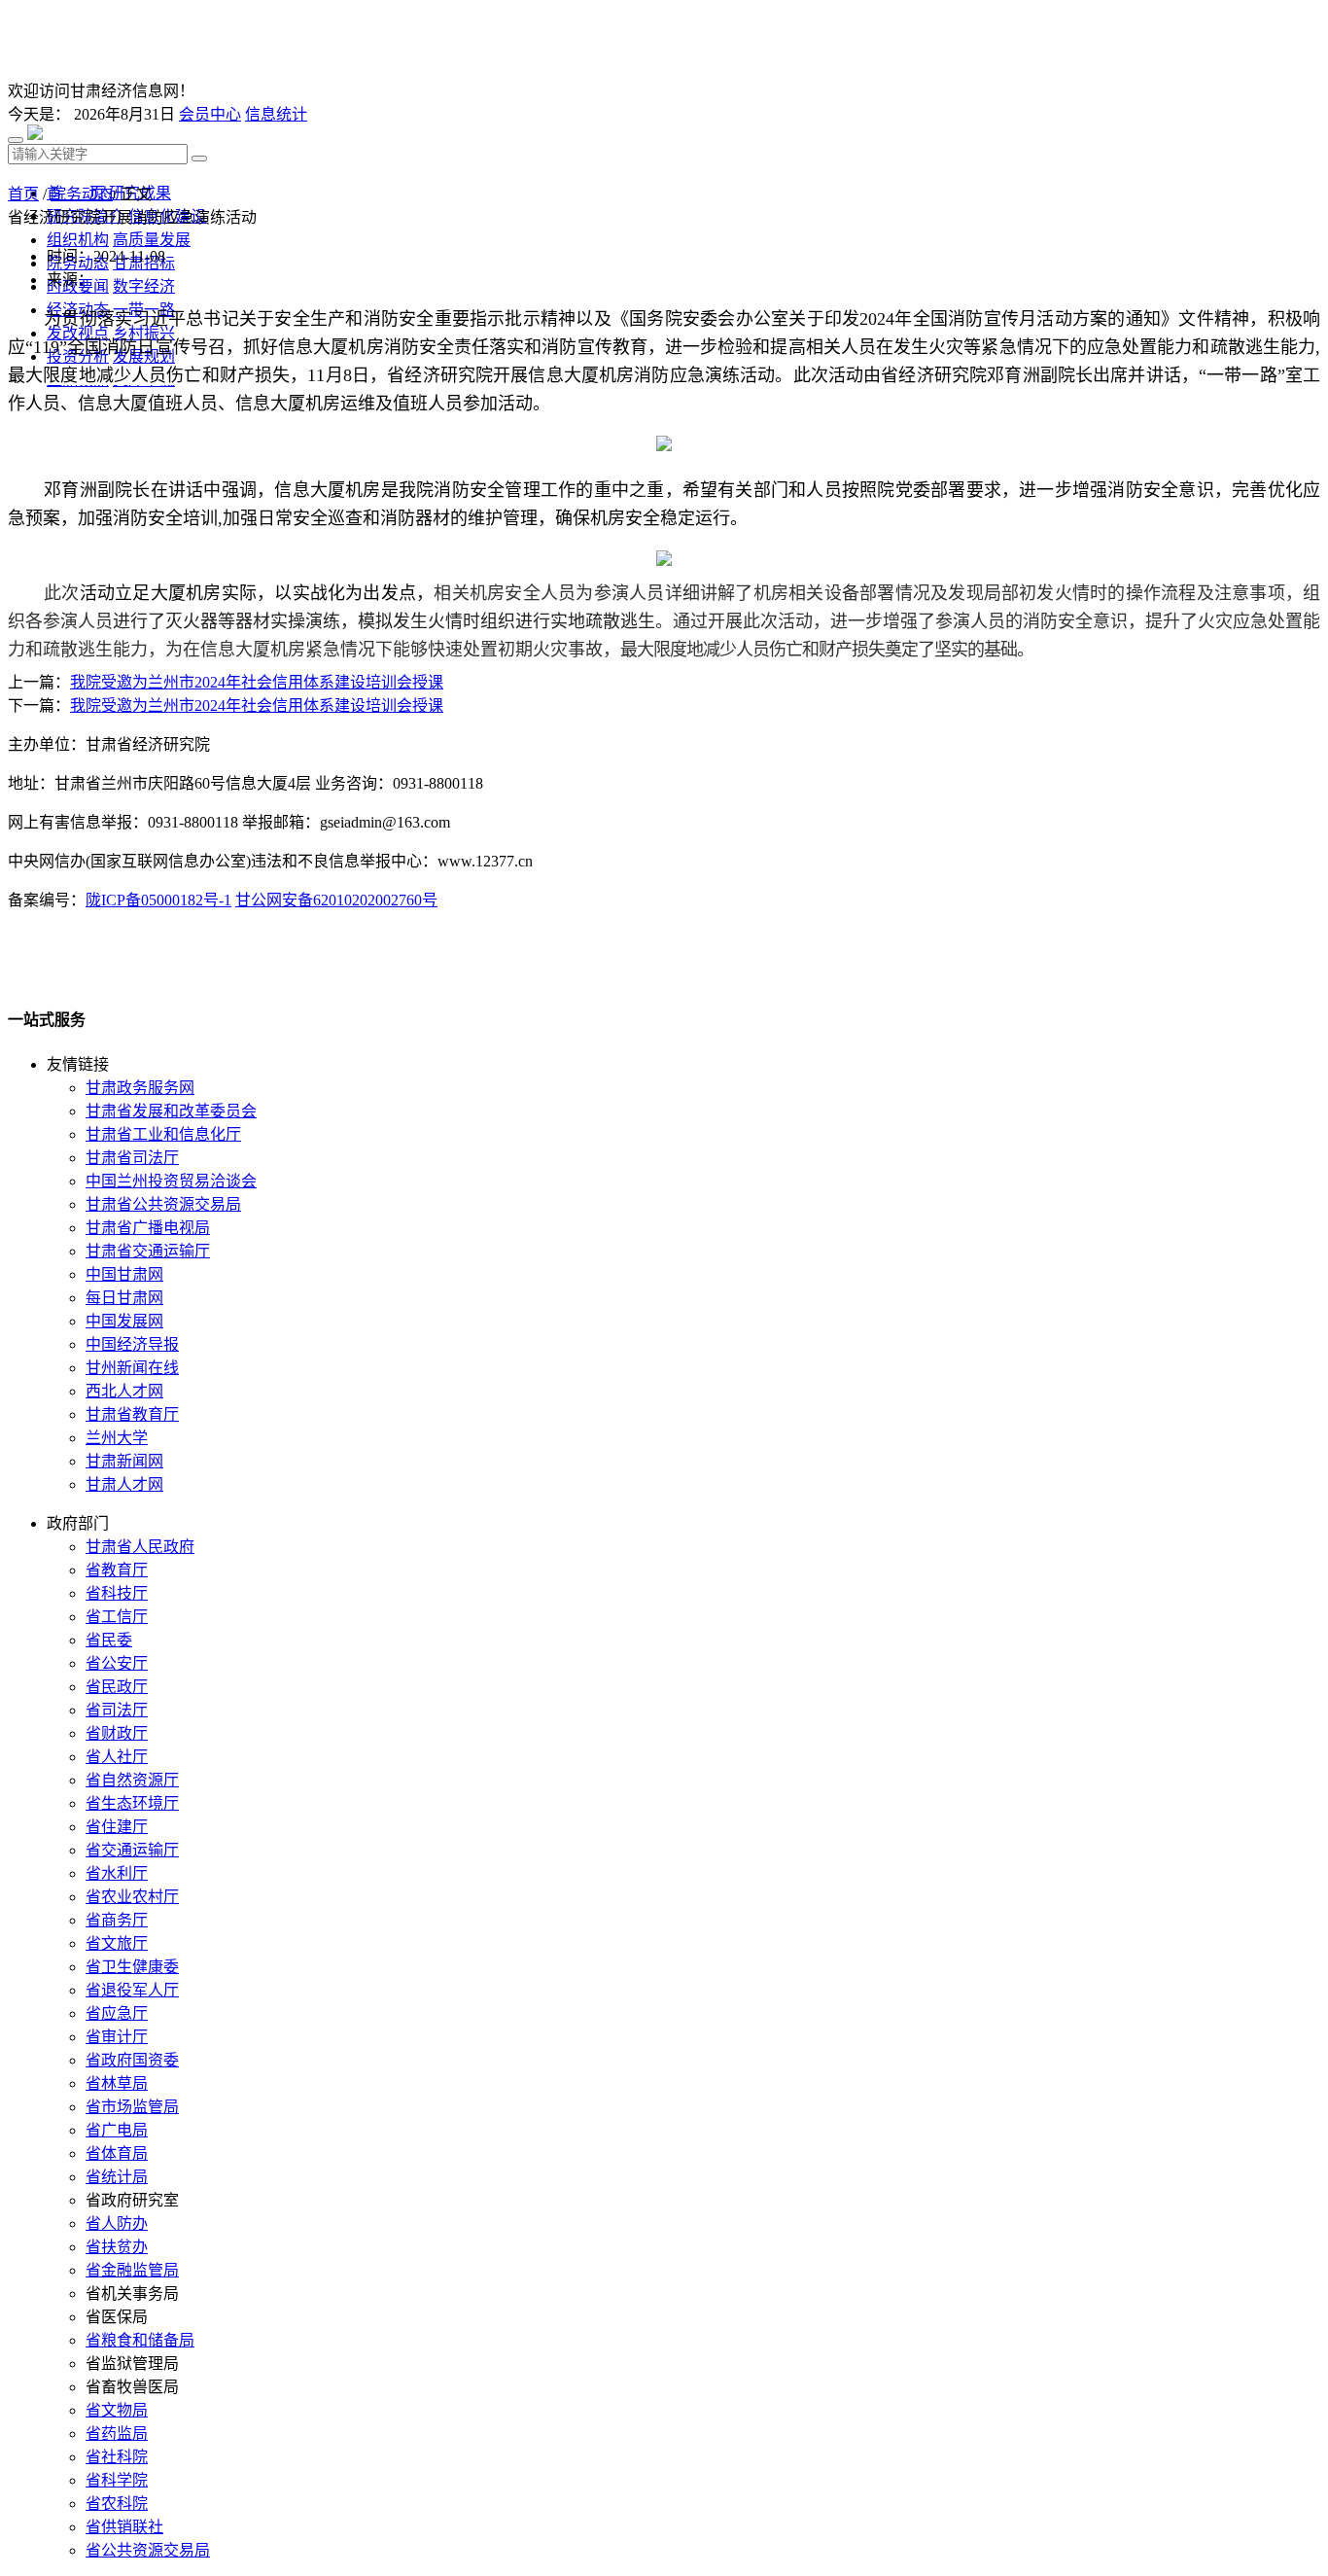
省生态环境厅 (132, 1803)
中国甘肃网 (124, 1274)
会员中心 (210, 114)
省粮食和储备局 (140, 2340)
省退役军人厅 (132, 1990)
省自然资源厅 (132, 1780)
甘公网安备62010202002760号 (336, 900)
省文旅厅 (117, 1943)
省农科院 (117, 2504)
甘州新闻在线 (132, 1368)
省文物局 (117, 2410)
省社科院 (117, 2457)
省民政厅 (117, 1687)
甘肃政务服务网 (140, 1088)
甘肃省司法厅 (132, 1158)
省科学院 (117, 2480)
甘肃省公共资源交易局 (163, 1204)
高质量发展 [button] (152, 240)
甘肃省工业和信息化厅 (163, 1134)
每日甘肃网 (124, 1298)
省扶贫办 (117, 2247)
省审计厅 (117, 2037)
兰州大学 (117, 1438)
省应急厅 (117, 2013)
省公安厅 (117, 1663)
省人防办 (117, 2223)
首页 (23, 194)
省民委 (109, 1640)
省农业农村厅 (132, 1897)
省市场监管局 (132, 2107)
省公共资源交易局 (148, 2550)
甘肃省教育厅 (132, 1414)
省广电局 (117, 2130)
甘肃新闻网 (124, 1461)
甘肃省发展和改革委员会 (171, 1111)
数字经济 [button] (144, 286)
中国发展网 (124, 1321)
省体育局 (117, 2153)
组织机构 (78, 240)
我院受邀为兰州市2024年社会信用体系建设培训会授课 (257, 682)
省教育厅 (117, 1570)
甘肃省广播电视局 (148, 1228)
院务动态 (82, 194)
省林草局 (117, 2083)
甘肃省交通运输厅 (148, 1251)
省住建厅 (117, 1827)
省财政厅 (117, 1733)
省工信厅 (117, 1617)
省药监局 (117, 2434)
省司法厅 (117, 1710)
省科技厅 (117, 1593)
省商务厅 (117, 1920)
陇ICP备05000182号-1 (158, 900)
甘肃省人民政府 (140, 1547)
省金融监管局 (132, 2270)
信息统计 (276, 114)
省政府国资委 (132, 2060)
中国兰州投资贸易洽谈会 (171, 1181)
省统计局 (117, 2177)
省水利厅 (117, 1873)
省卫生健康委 (132, 1967)
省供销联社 (124, 2527)
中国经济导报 (132, 1344)
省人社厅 (117, 1757)
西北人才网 (124, 1391)
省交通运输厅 (132, 1850)
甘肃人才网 (124, 1484)
